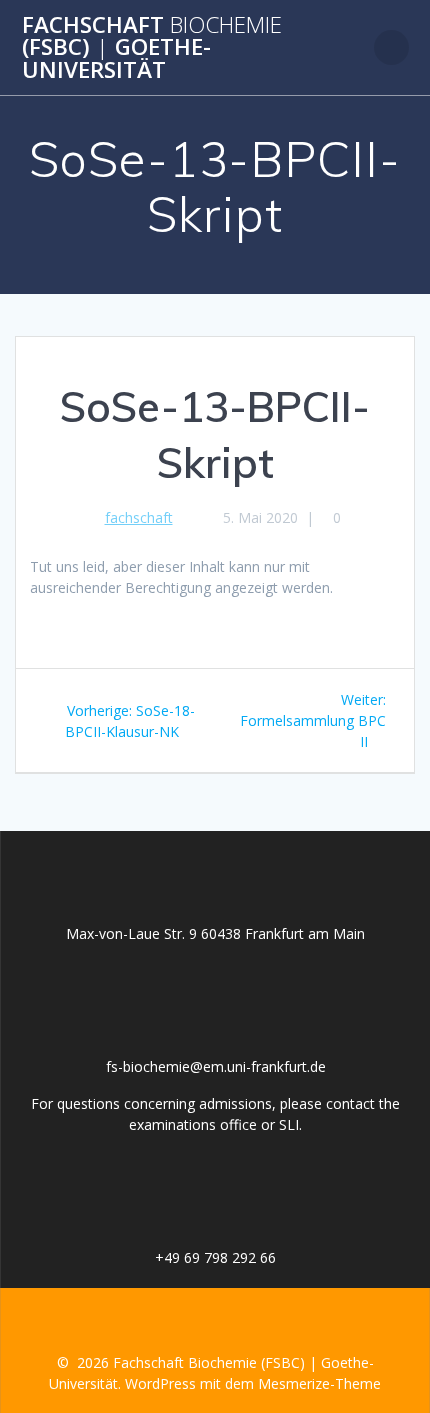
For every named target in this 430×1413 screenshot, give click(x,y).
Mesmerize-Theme (319, 1383)
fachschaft (139, 517)
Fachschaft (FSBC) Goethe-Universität (152, 47)
